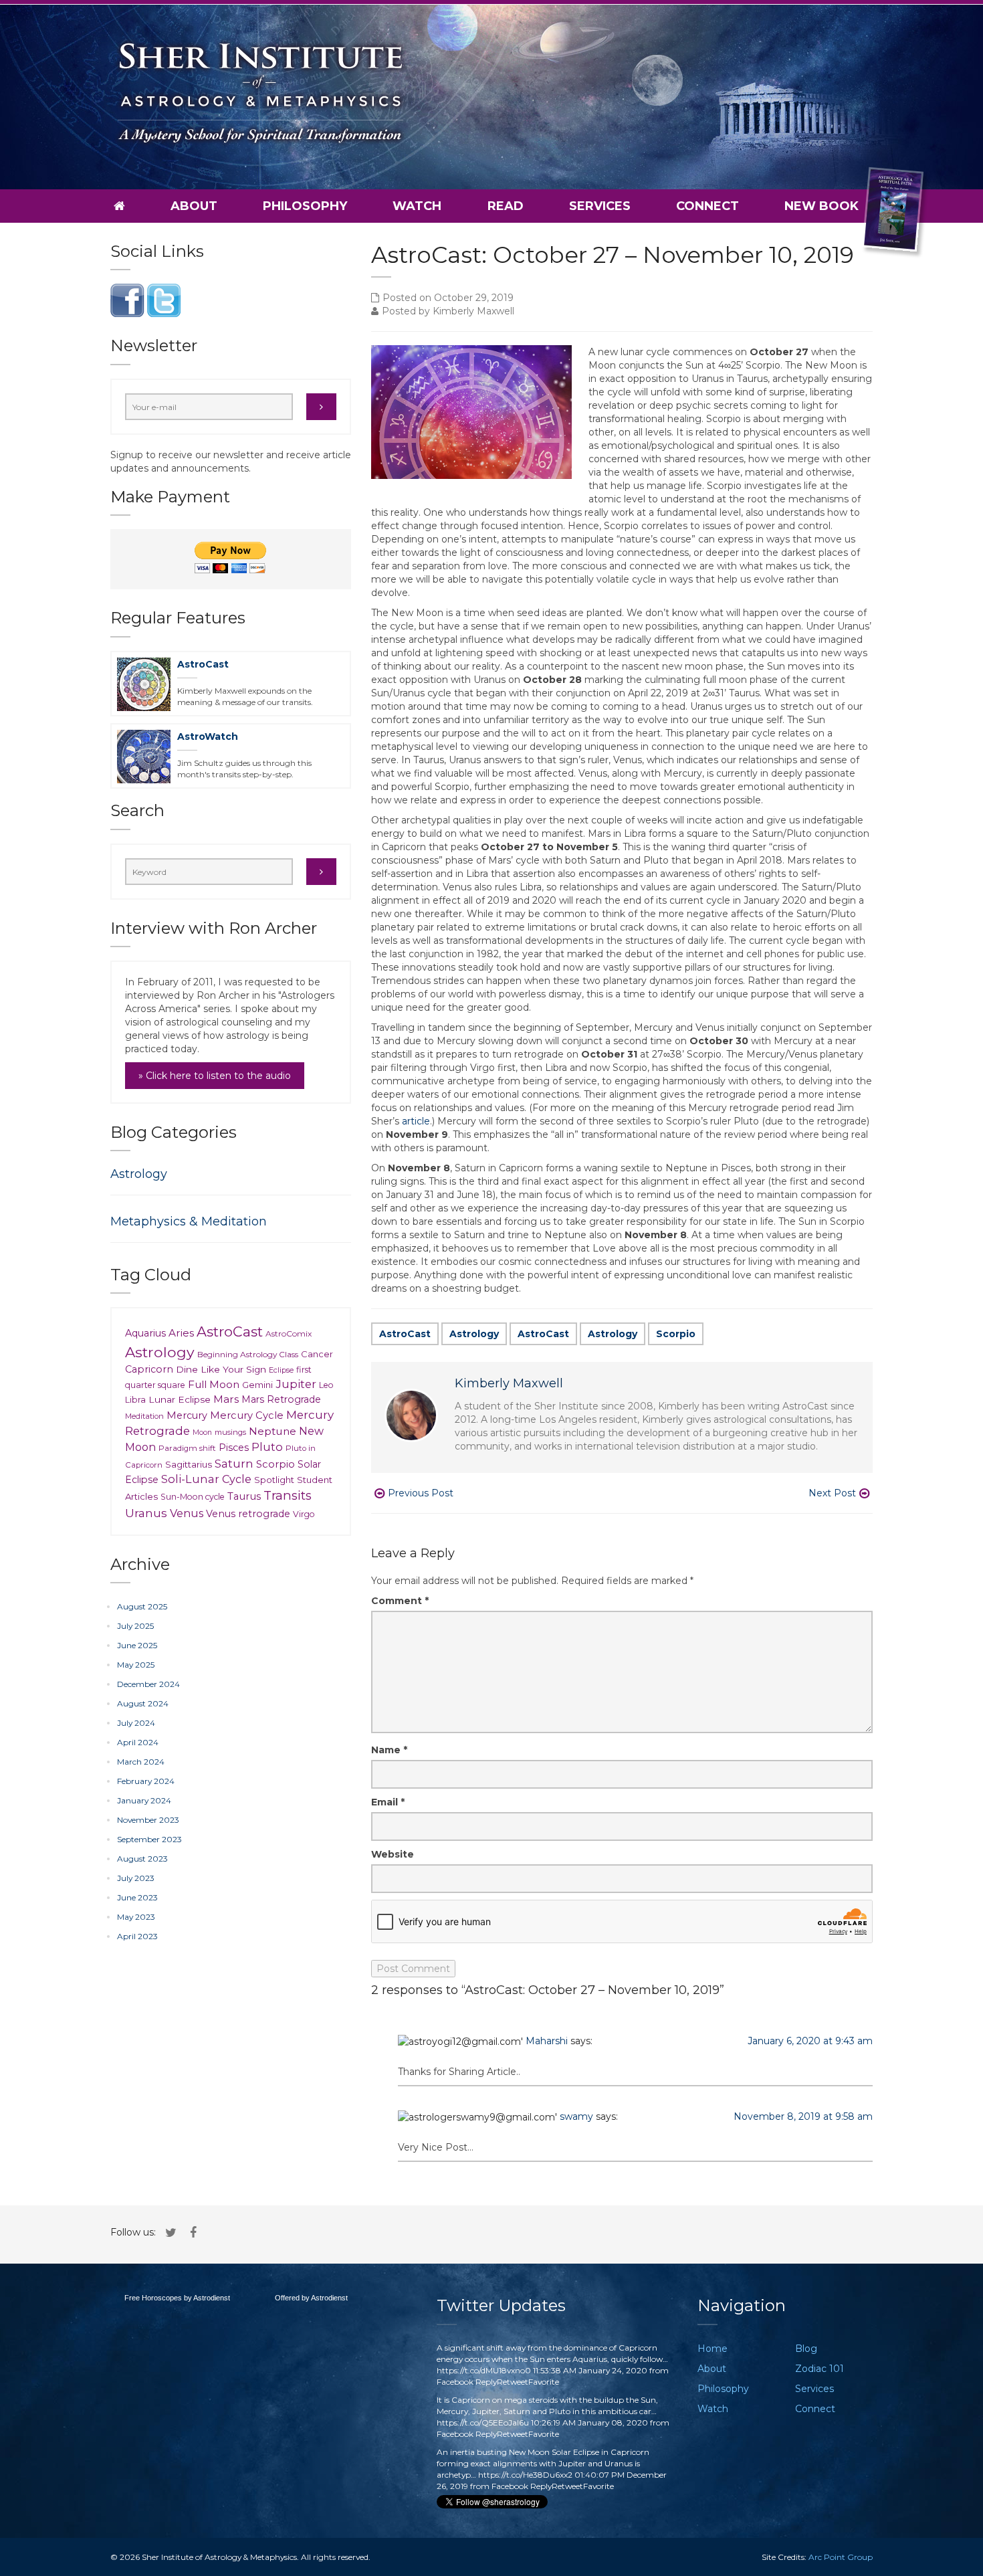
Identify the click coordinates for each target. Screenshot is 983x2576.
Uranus (146, 1513)
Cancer (317, 1354)
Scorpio (676, 1334)
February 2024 (146, 1781)
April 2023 (137, 1936)
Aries (181, 1333)
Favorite (544, 2382)
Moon (202, 1432)
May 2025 (136, 1665)
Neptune (272, 1431)
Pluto (267, 1447)
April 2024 (138, 1742)
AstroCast (405, 1334)
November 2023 (148, 1820)
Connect (707, 206)
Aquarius (145, 1333)
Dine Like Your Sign (221, 1369)
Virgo (304, 1514)
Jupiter (296, 1384)
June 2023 (137, 1897)
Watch (417, 206)
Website (393, 1854)
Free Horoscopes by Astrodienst (177, 2298)
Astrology (474, 1334)
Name (389, 1750)
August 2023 (142, 1859)
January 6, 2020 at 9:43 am (810, 2041)
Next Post (832, 1493)
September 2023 (149, 1839)
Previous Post (421, 1493)
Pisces (234, 1448)
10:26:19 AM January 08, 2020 (589, 2422)
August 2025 (142, 1606)
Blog (806, 2349)
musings (230, 1432)
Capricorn (149, 1369)
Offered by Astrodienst (311, 2298)
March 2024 (141, 1762)
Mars (226, 1399)
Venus (187, 1513)
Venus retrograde (248, 1514)
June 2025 (137, 1645)
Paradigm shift (187, 1448)
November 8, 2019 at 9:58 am (803, 2116)
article (416, 1121)
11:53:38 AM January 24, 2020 (590, 2370)
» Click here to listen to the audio (215, 1076)
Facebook (455, 2382)
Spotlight (274, 1480)
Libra (135, 1400)
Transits (288, 1495)
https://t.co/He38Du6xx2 (525, 2475)
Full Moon (214, 1384)
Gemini (257, 1385)
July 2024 (136, 1723)
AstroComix (289, 1333)
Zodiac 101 (820, 2369)
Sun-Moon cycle (193, 1497)
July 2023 (136, 1878)
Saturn (234, 1463)
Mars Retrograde (281, 1399)
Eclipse (281, 1370)
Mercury (187, 1415)
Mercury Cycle (247, 1415)
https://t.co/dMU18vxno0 (484, 2370)
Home (713, 2349)
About (194, 206)
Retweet (513, 2382)
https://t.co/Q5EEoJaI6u (483, 2422)
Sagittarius (189, 1464)
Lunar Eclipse (180, 1399)
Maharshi (547, 2041)
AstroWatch (208, 736)
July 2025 (135, 1626)
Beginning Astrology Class (248, 1354)
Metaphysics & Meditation (189, 1221)
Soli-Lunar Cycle (206, 1479)
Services (600, 206)
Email (388, 1802)
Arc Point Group (841, 2557)
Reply (486, 2382)
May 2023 (136, 1917)
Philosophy (305, 206)
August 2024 (143, 1703)
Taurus (244, 1496)
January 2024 (144, 1800)
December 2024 (148, 1684)
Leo (326, 1385)
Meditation (144, 1416)
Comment (400, 1601)
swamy (576, 2116)
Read (506, 206)
